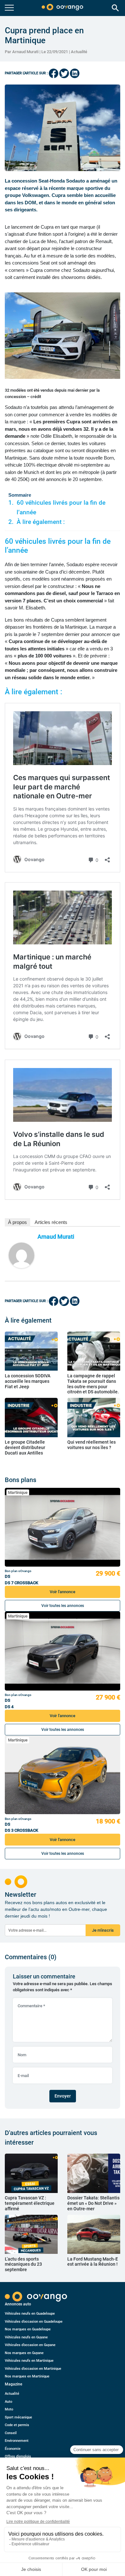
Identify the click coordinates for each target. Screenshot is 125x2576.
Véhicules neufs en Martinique (29, 2361)
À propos (17, 1222)
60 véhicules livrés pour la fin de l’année (61, 508)
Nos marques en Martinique (27, 2376)
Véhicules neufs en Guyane (26, 2337)
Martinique (18, 1492)
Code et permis (17, 2425)
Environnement (17, 2441)
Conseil (11, 2433)
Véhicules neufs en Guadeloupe (30, 2314)
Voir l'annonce (63, 1592)
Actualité (79, 52)
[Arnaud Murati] (21, 1255)
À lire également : (41, 522)
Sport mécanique (18, 2417)
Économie (13, 2449)
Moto (9, 2409)
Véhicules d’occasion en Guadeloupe (34, 2322)
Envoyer (63, 2096)
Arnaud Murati (56, 1237)
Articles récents (51, 1222)
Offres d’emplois (18, 2456)
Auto (8, 2402)
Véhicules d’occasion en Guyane (30, 2345)
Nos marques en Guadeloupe (28, 2329)
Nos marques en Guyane (24, 2353)
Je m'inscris (103, 1930)
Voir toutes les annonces (63, 1606)
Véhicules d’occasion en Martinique (33, 2369)
